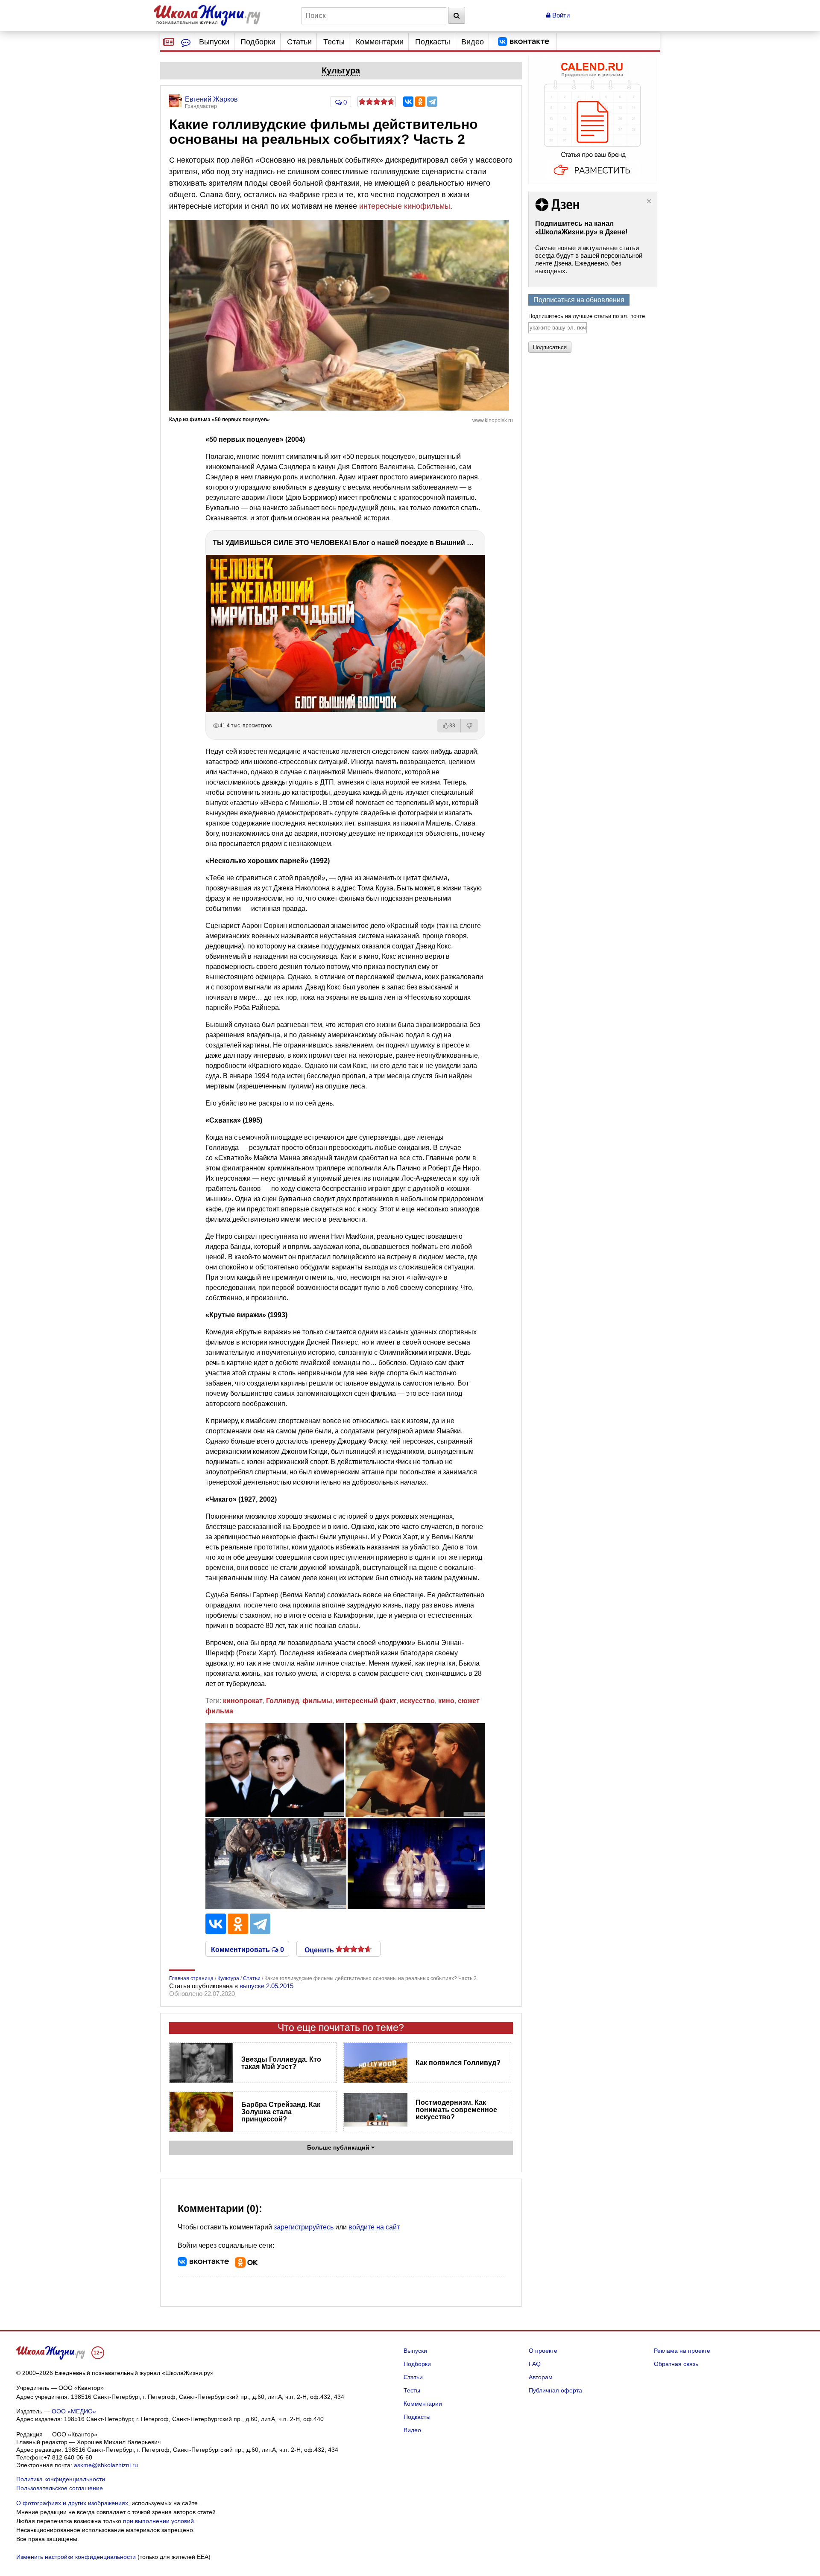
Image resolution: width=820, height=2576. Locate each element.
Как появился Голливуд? (458, 2063)
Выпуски (214, 42)
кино (446, 1701)
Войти (560, 15)
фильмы (317, 1701)
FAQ (535, 2364)
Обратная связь (676, 2364)
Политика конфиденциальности (61, 2479)
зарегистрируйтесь (304, 2227)
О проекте (543, 2351)
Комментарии (380, 42)
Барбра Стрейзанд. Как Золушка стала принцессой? (281, 2112)
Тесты (334, 42)
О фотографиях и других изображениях (72, 2503)
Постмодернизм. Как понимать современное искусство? (456, 2110)
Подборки (258, 42)
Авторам (541, 2377)
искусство (417, 1701)
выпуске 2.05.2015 (266, 1986)
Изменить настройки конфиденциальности (76, 2557)
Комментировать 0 (247, 1949)
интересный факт (366, 1701)
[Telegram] (432, 102)
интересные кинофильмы (405, 206)
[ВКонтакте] (408, 102)
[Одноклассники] (420, 102)
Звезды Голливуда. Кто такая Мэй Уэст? (281, 2063)
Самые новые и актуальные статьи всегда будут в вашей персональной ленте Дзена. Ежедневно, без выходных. (589, 259)
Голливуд (283, 1701)
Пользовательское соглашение (60, 2488)
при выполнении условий (158, 2521)
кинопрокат (243, 1701)
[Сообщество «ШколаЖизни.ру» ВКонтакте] (524, 42)
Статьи (299, 42)
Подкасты (433, 42)
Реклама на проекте (682, 2351)
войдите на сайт (374, 2227)
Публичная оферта (555, 2390)
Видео (473, 42)
